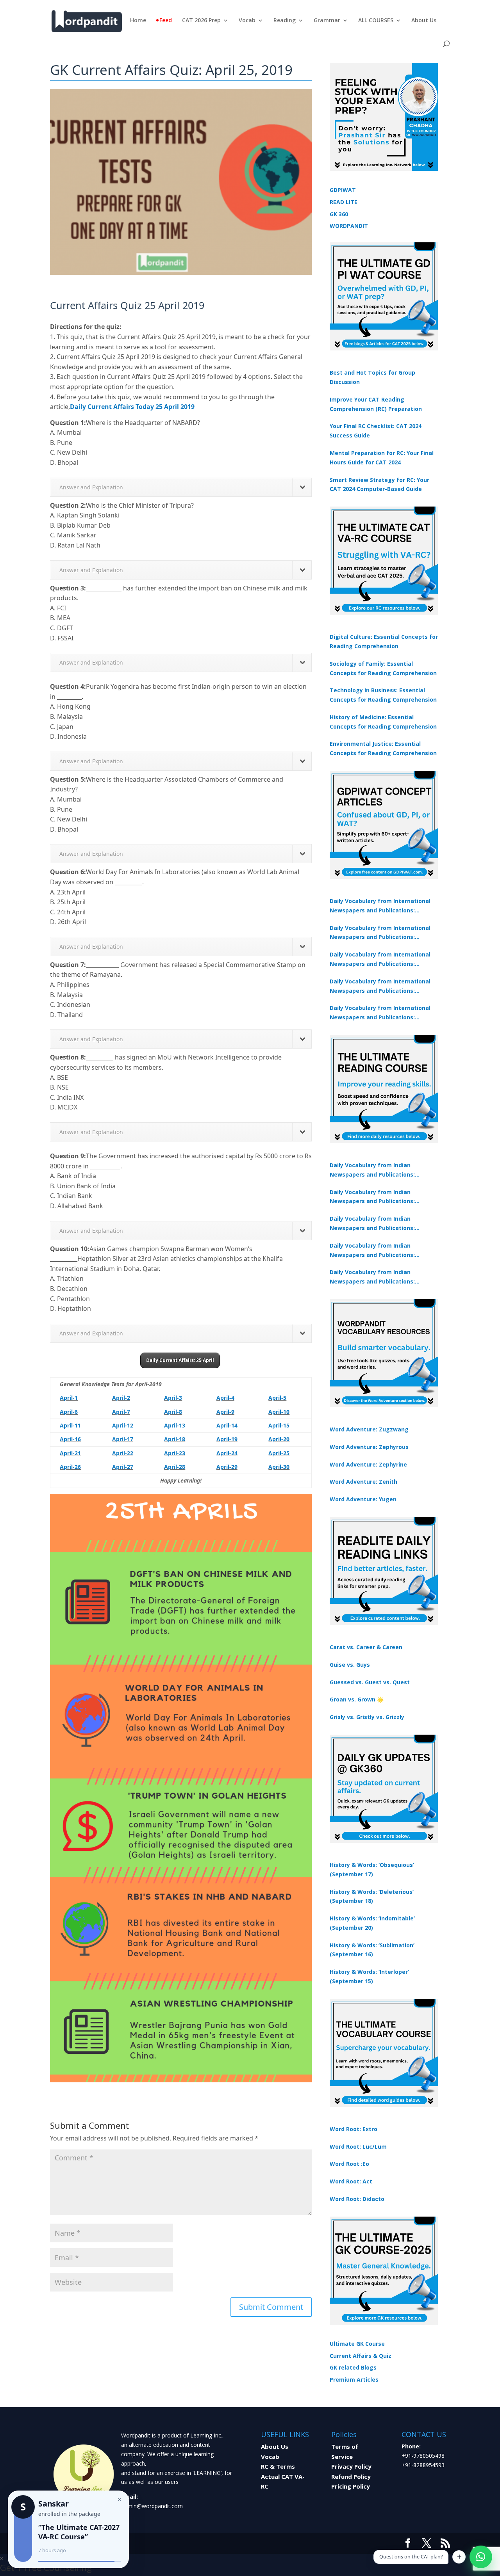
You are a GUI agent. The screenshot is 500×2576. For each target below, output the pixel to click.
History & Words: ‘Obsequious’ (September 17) (372, 1869)
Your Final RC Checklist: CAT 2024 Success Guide (376, 431)
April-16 (70, 1439)
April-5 (277, 1398)
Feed (166, 21)
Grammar (327, 21)
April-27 (123, 1467)
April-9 (225, 1412)
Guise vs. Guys (350, 1665)
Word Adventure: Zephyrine (368, 1464)
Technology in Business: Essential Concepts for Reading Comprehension (383, 695)
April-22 (123, 1453)
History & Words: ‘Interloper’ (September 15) (369, 1976)
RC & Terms (278, 2466)
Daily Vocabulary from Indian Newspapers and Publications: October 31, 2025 (372, 1170)
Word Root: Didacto (357, 2199)
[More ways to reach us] (459, 2557)
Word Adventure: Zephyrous (369, 1447)
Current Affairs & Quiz (361, 2356)
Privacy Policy (351, 2466)
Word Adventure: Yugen (363, 1499)
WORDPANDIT (349, 226)
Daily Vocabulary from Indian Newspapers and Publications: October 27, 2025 (372, 1251)
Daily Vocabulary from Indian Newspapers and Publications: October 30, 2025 (372, 1197)
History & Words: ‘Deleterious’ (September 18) (372, 1896)
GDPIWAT (343, 190)
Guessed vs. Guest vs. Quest (370, 1682)
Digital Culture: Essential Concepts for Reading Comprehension (384, 641)
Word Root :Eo (349, 2164)
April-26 (70, 1467)
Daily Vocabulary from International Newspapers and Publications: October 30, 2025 (380, 933)
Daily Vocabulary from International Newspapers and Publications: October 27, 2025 (380, 987)
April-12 (123, 1425)
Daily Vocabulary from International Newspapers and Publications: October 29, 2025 (380, 1013)
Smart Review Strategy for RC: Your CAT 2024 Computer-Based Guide (379, 484)
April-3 (173, 1398)
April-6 (69, 1412)
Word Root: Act (351, 2181)
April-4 (225, 1398)
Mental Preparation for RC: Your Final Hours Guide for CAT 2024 (382, 458)
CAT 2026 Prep (201, 21)
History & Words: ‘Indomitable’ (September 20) (372, 1923)
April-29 (227, 1467)
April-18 (175, 1439)
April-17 (123, 1439)
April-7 (121, 1412)
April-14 (227, 1425)
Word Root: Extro (354, 2129)
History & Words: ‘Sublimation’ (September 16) (372, 1950)
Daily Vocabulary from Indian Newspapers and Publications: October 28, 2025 (372, 1224)
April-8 (173, 1412)
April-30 (279, 1467)
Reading (285, 21)
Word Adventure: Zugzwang (369, 1429)
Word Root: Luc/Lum (358, 2147)
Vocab (247, 21)
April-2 (121, 1398)
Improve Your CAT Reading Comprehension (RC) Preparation (376, 404)
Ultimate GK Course (357, 2344)
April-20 (279, 1439)
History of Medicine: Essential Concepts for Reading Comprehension (383, 722)
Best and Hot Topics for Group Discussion (372, 377)
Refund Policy (351, 2476)
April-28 (175, 1467)
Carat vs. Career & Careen (366, 1647)
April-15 (279, 1425)
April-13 (175, 1425)
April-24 (227, 1453)
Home (138, 21)
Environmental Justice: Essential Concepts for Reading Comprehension (383, 748)
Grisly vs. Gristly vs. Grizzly (367, 1717)
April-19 (227, 1439)
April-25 (279, 1453)
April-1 (69, 1398)
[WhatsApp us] (481, 2557)
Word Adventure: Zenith (363, 1482)
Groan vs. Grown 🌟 (357, 1699)
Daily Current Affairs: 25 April (180, 1360)
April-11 (70, 1425)
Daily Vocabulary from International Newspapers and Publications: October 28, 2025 (380, 960)
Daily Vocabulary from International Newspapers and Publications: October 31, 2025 (380, 906)
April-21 (70, 1453)
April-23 (175, 1453)
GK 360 (339, 214)
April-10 (279, 1412)
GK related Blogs (353, 2367)
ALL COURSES (376, 21)
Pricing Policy (351, 2486)
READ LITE (344, 202)
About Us (424, 21)
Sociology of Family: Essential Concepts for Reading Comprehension (383, 668)
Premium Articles (354, 2380)
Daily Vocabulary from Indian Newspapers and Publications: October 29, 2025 (372, 1277)
